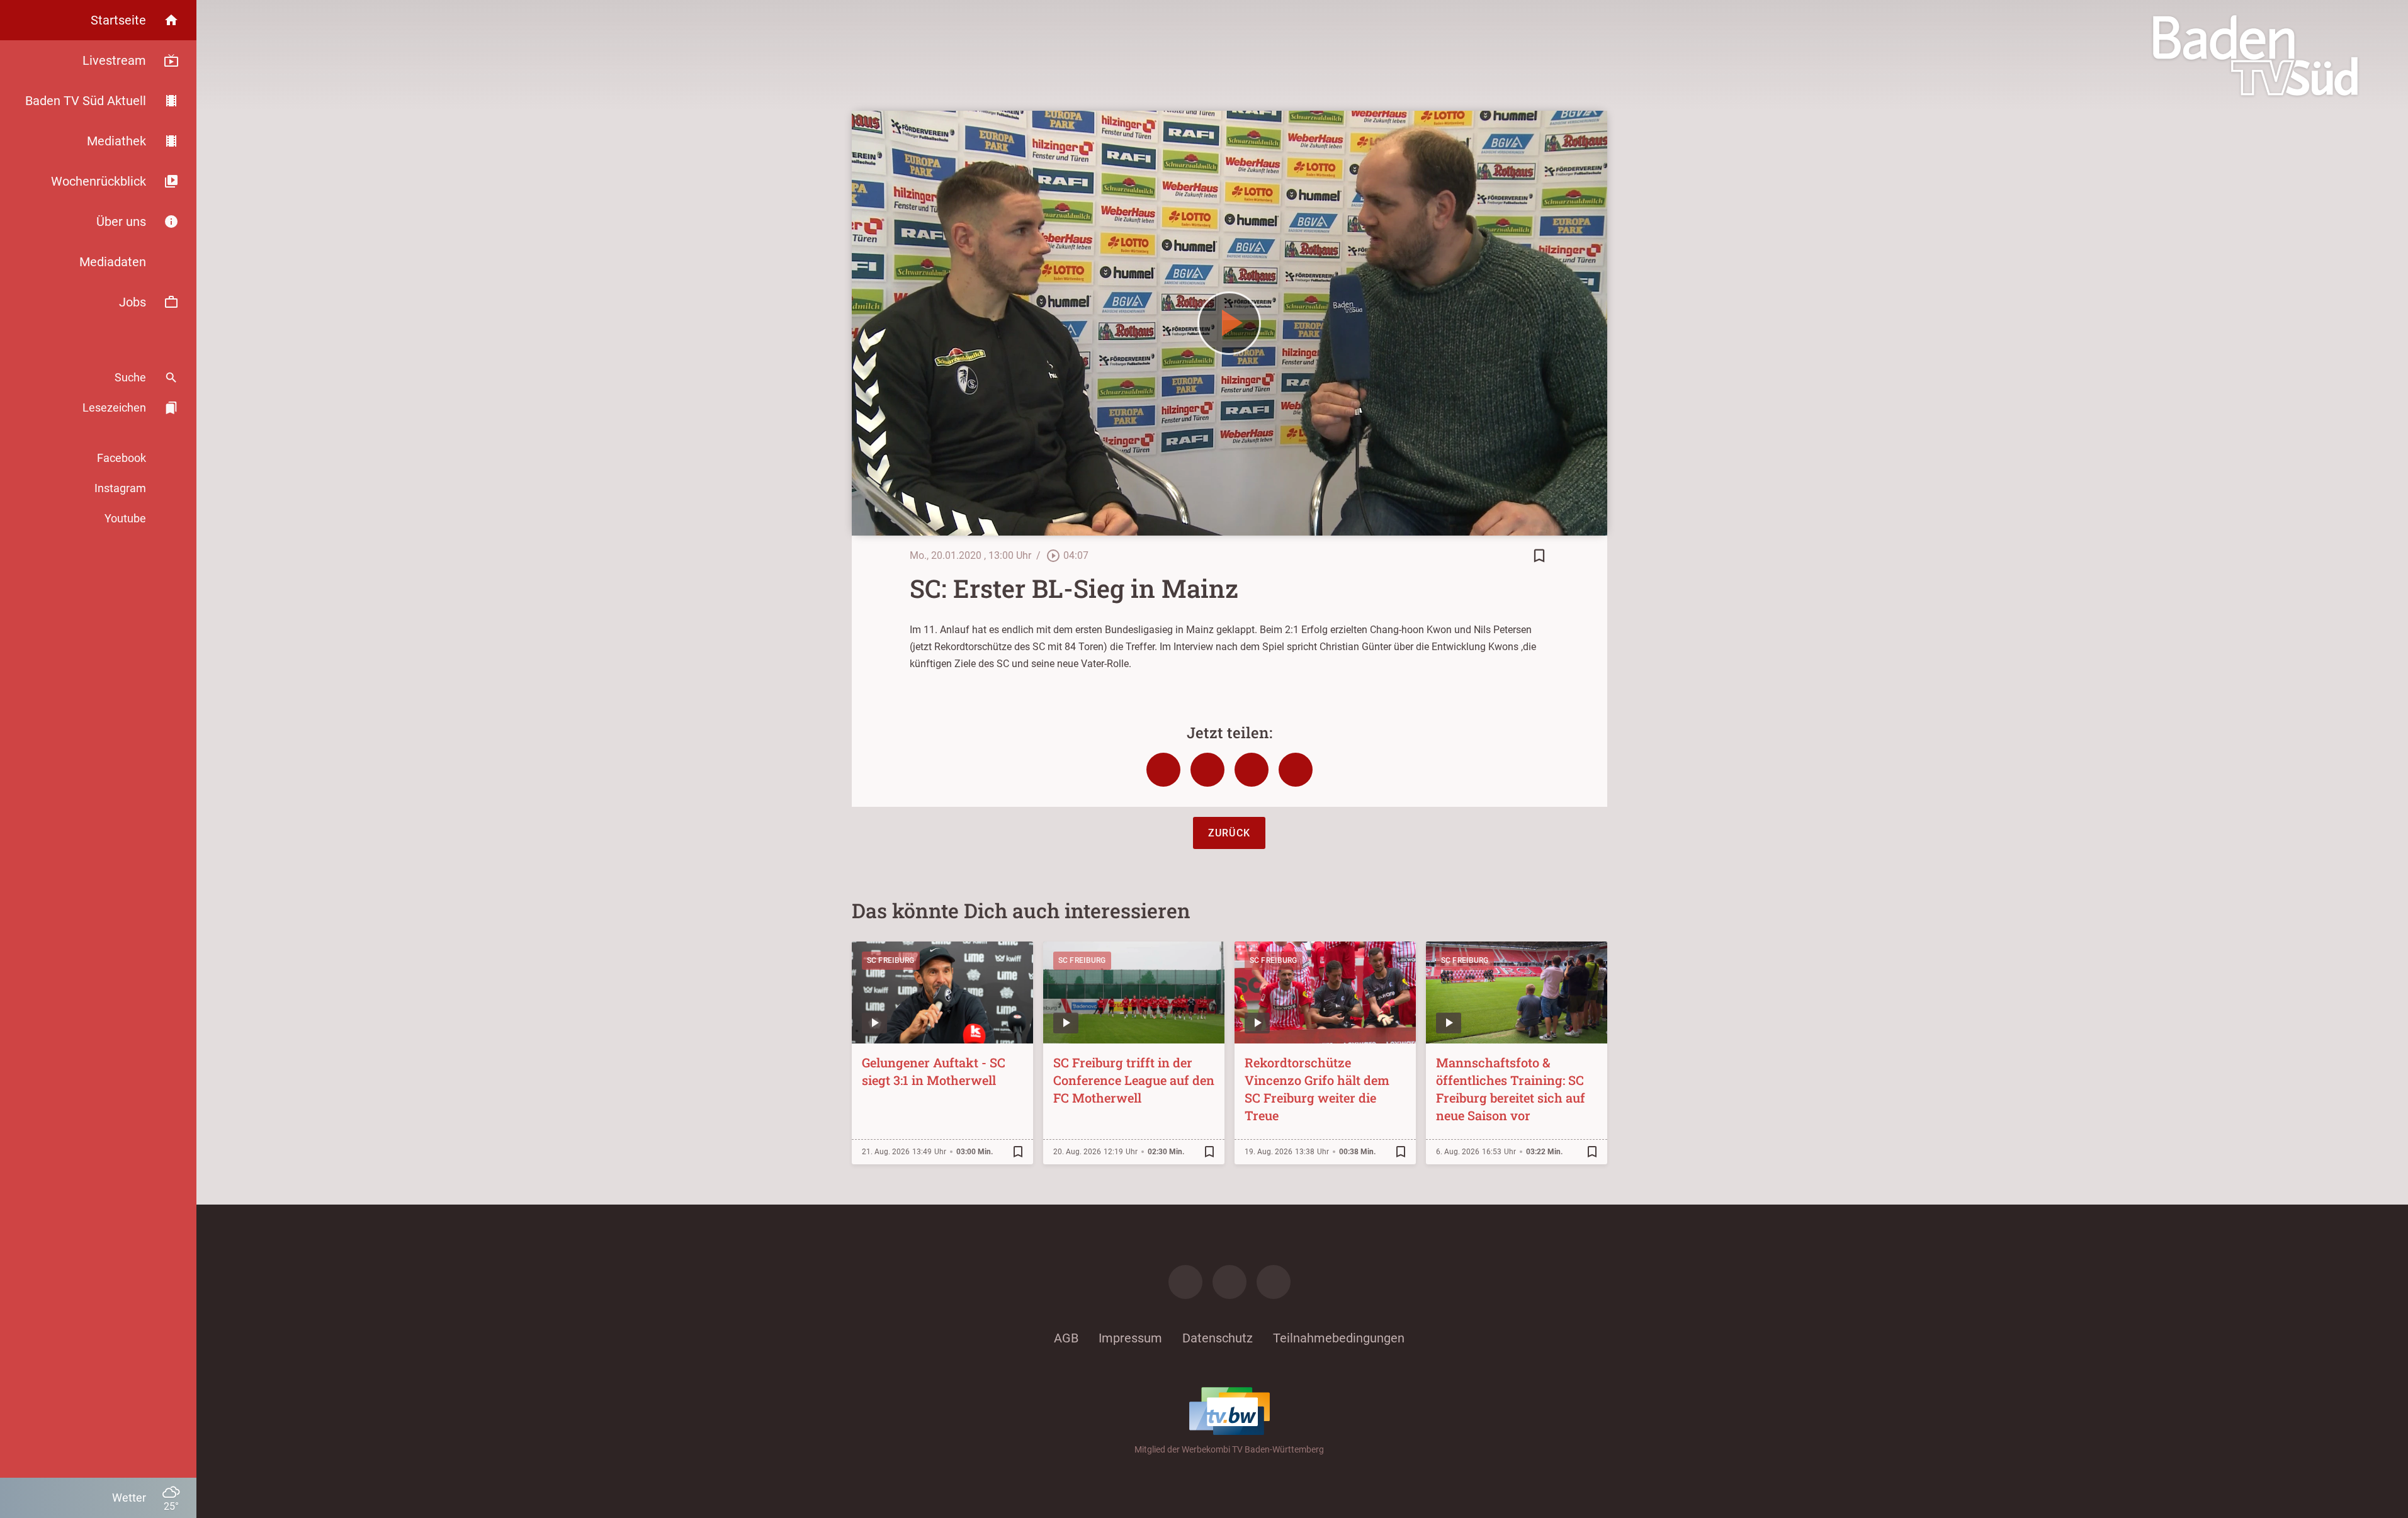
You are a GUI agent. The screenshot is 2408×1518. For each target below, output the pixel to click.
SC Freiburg (891, 960)
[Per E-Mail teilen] (1296, 770)
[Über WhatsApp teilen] (1252, 770)
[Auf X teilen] (1207, 770)
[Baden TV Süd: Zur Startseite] (2255, 55)
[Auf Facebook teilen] (1163, 770)
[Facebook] (1185, 1282)
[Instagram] (1229, 1282)
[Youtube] (1274, 1282)
